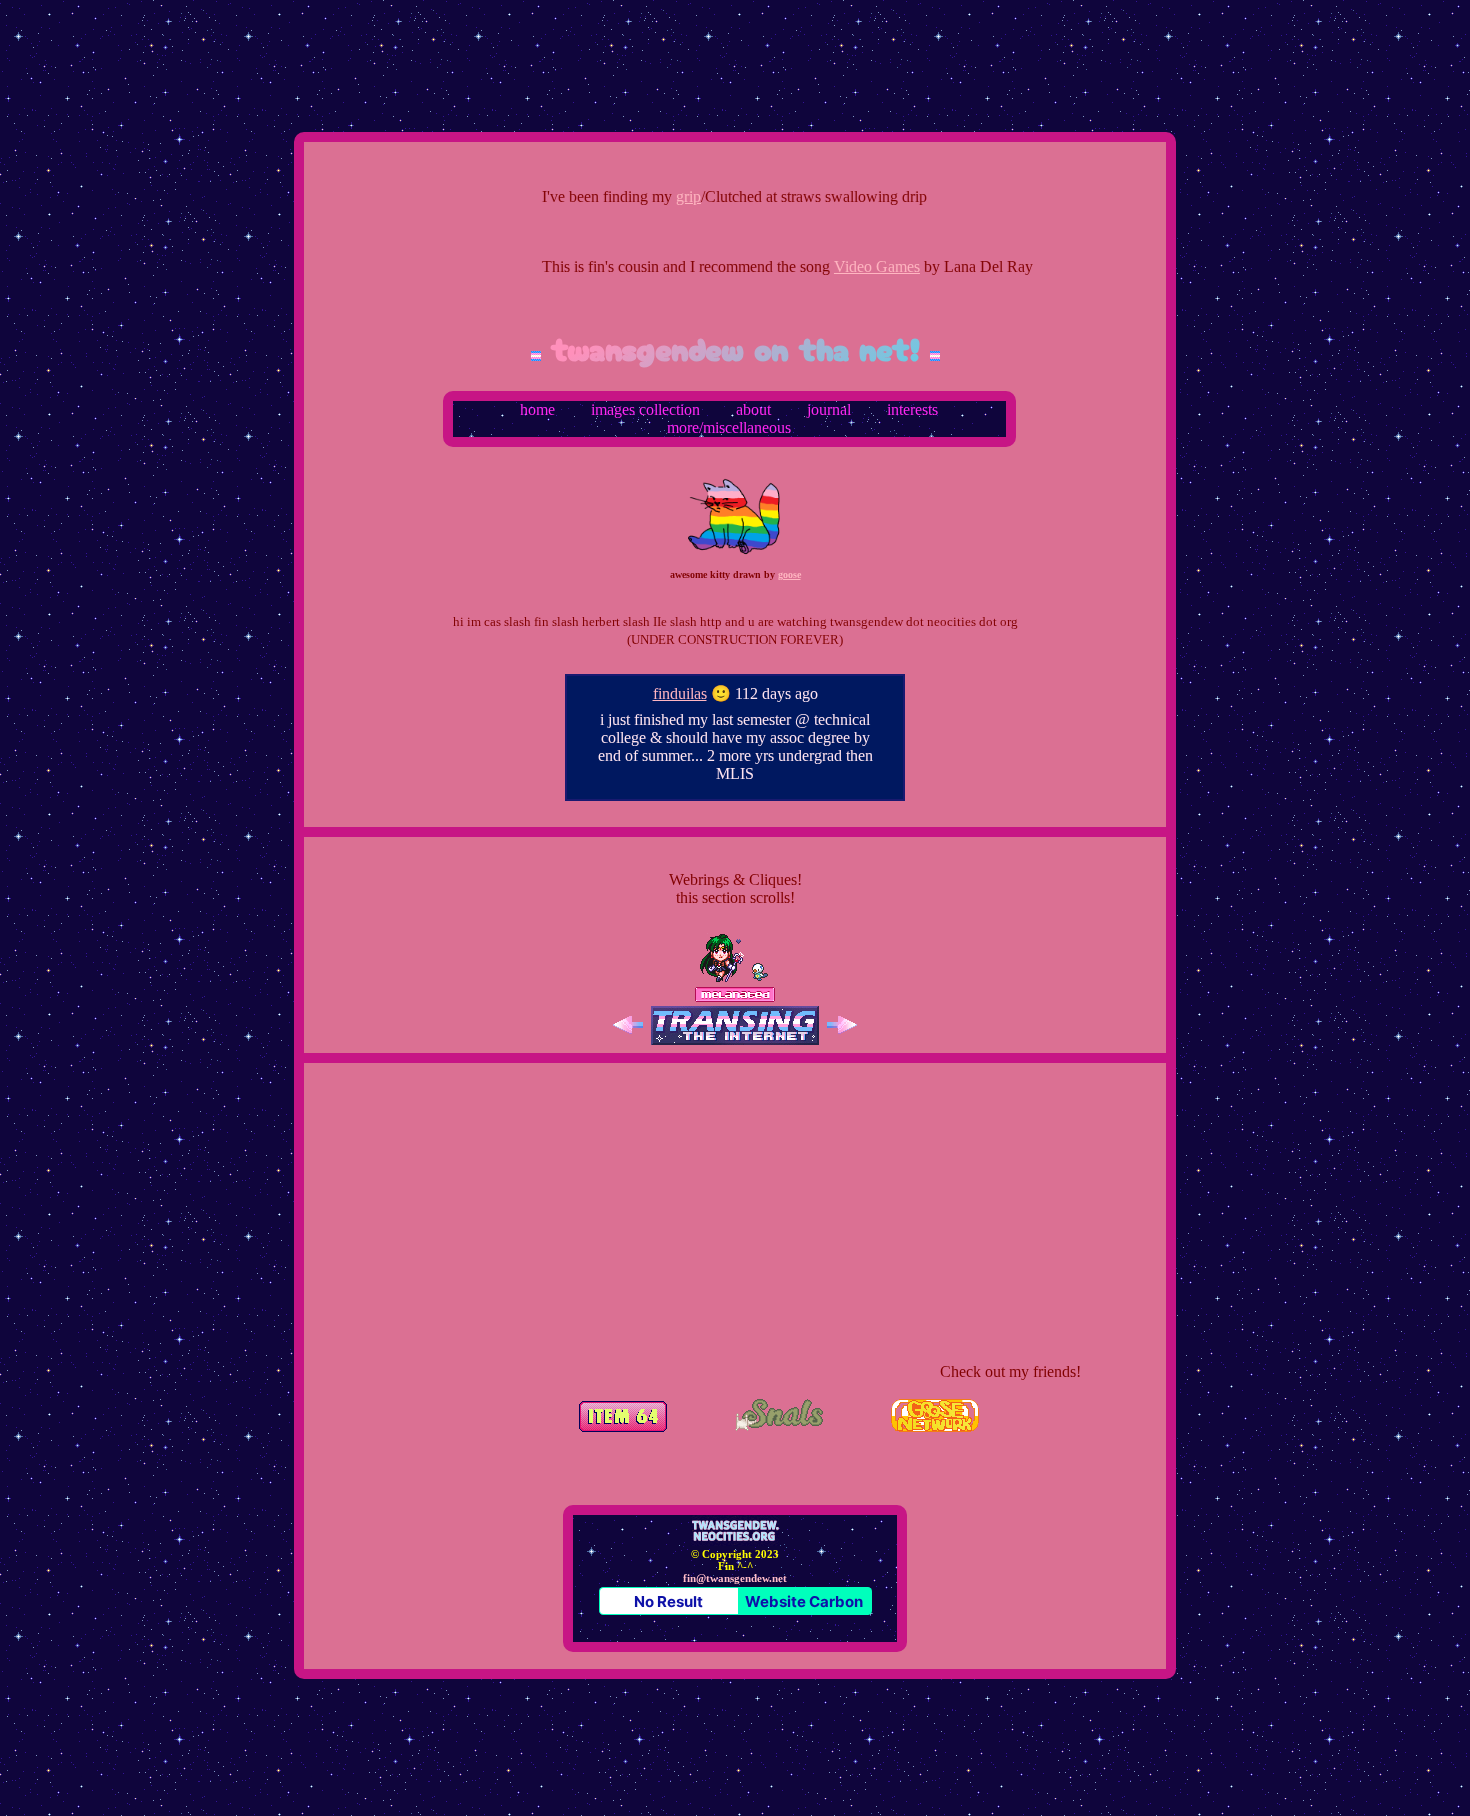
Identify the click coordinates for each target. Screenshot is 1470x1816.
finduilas (680, 693)
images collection (645, 409)
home (537, 409)
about (753, 409)
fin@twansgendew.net (735, 1578)
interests (912, 409)
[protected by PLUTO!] (722, 977)
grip (644, 196)
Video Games (833, 266)
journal (829, 409)
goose (789, 574)
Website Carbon (804, 1601)
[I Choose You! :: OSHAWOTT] (758, 977)
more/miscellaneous (729, 427)
